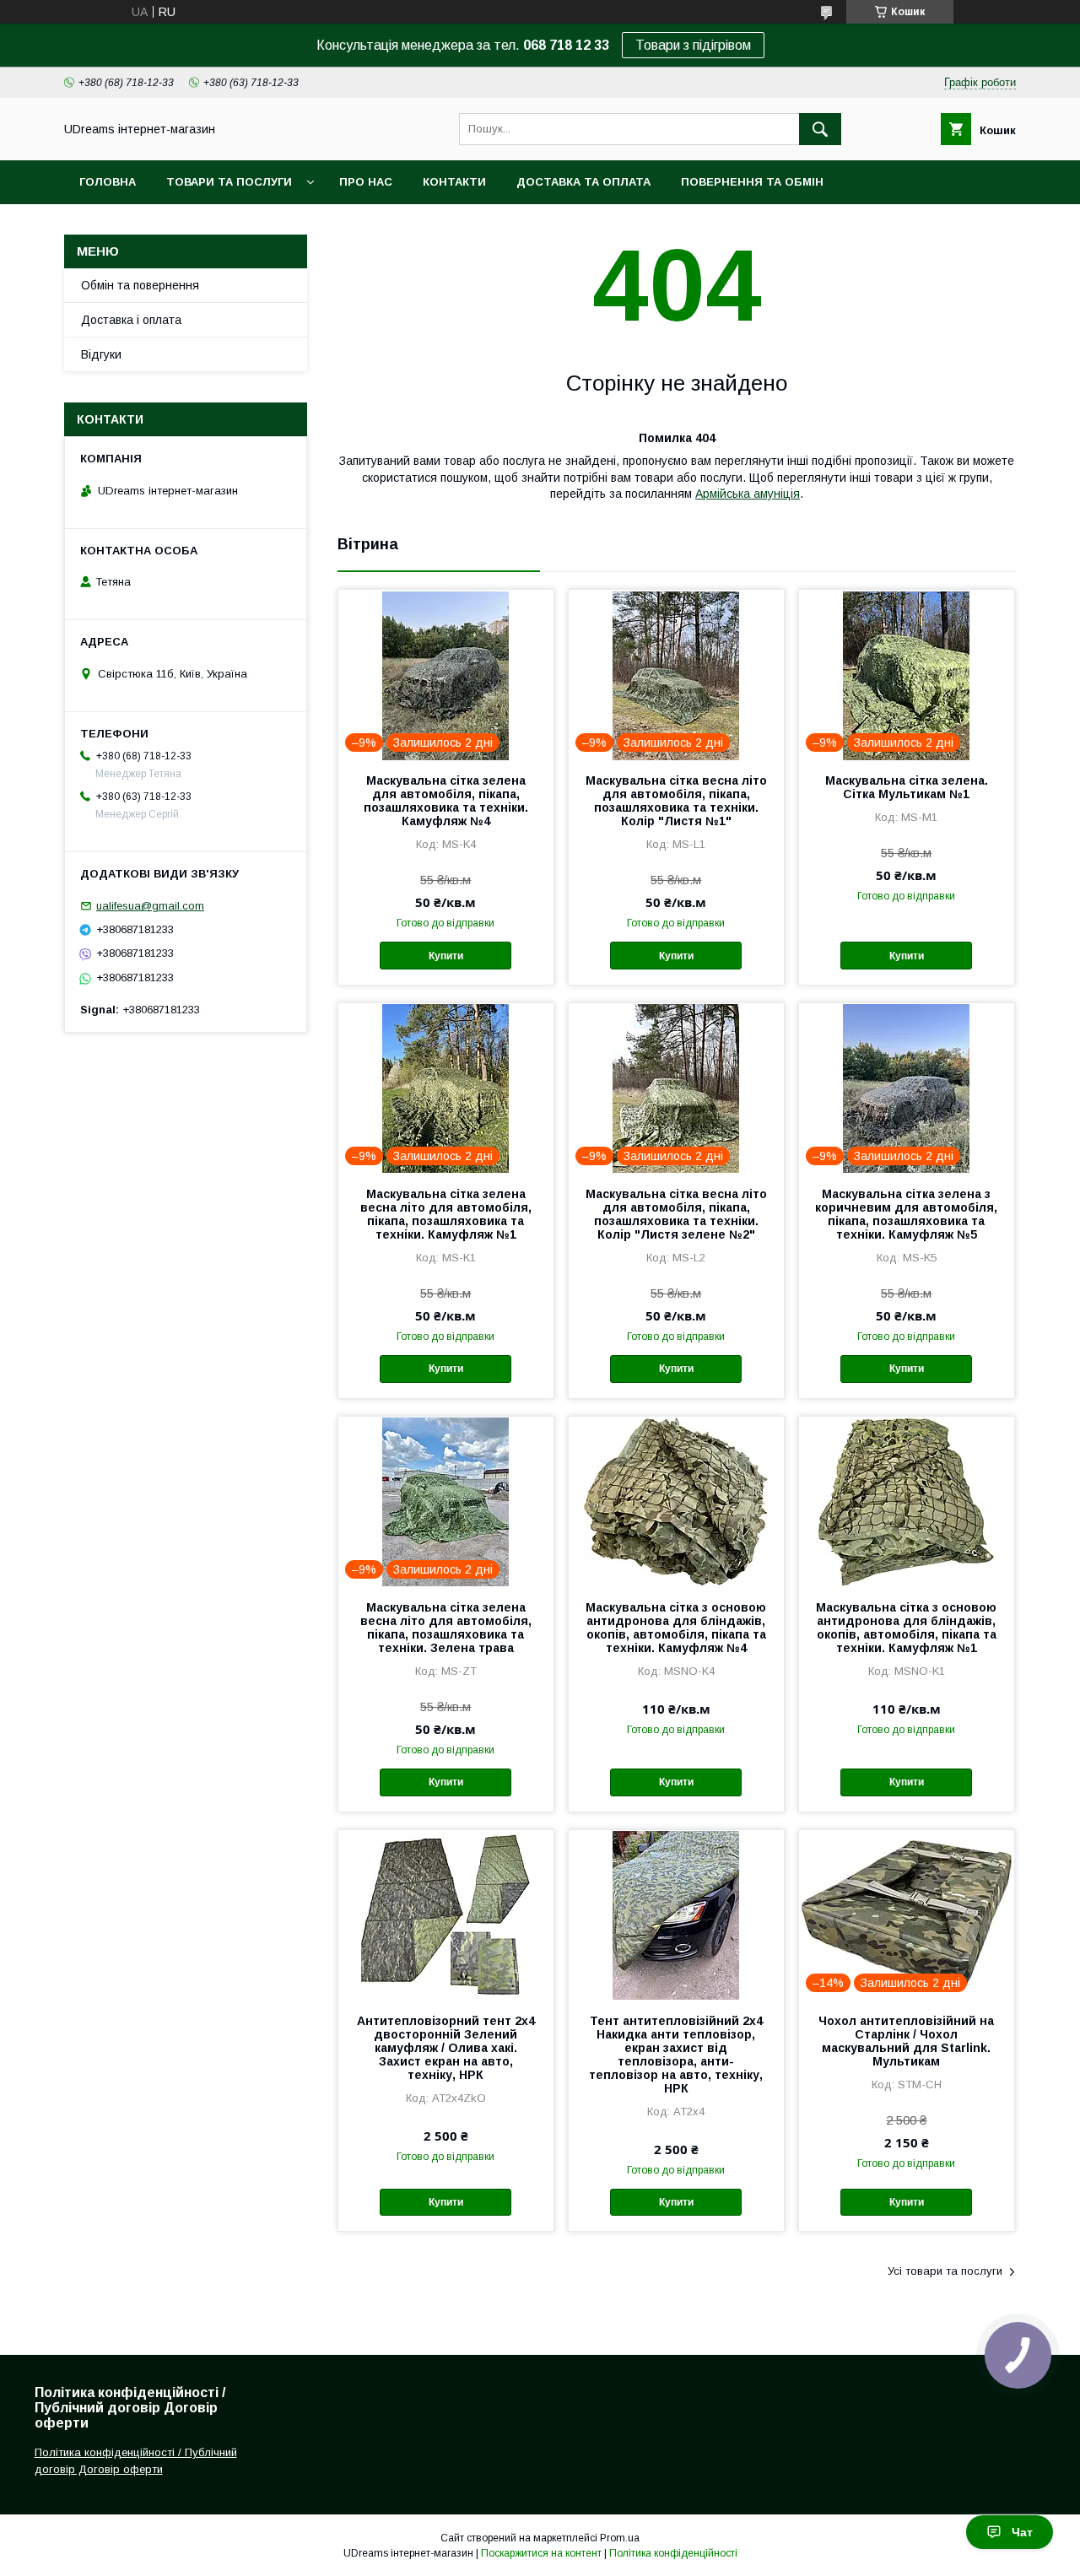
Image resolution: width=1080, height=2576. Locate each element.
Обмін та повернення (140, 285)
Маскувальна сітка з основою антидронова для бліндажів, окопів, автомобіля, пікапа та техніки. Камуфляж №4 (676, 1628)
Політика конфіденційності (673, 2553)
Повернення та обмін (752, 182)
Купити (446, 956)
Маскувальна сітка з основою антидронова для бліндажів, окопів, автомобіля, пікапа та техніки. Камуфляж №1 (906, 1628)
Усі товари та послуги (945, 2271)
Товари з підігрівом (693, 45)
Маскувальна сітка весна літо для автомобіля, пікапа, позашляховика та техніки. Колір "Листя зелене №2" (676, 1214)
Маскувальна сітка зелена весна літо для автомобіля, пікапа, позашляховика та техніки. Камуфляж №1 (446, 1214)
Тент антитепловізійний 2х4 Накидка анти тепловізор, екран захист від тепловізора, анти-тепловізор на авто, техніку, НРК (676, 2055)
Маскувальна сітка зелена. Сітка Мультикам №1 (907, 787)
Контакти (454, 182)
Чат (1022, 2532)
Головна (108, 182)
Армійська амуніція (748, 494)
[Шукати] (820, 129)
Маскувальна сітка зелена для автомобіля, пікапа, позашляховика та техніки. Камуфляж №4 (446, 801)
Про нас (366, 182)
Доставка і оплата (131, 320)
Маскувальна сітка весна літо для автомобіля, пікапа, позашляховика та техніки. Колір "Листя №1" (676, 801)
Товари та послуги (229, 182)
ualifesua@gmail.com (150, 906)
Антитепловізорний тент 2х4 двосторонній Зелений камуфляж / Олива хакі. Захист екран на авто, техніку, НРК (446, 2048)
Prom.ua (620, 2538)
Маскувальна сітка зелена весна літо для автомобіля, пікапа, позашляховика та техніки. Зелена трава (446, 1628)
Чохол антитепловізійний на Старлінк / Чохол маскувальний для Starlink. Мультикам (906, 2041)
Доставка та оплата (583, 182)
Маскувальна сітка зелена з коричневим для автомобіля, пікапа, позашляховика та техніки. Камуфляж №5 (906, 1214)
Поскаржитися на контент (541, 2553)
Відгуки (101, 354)
